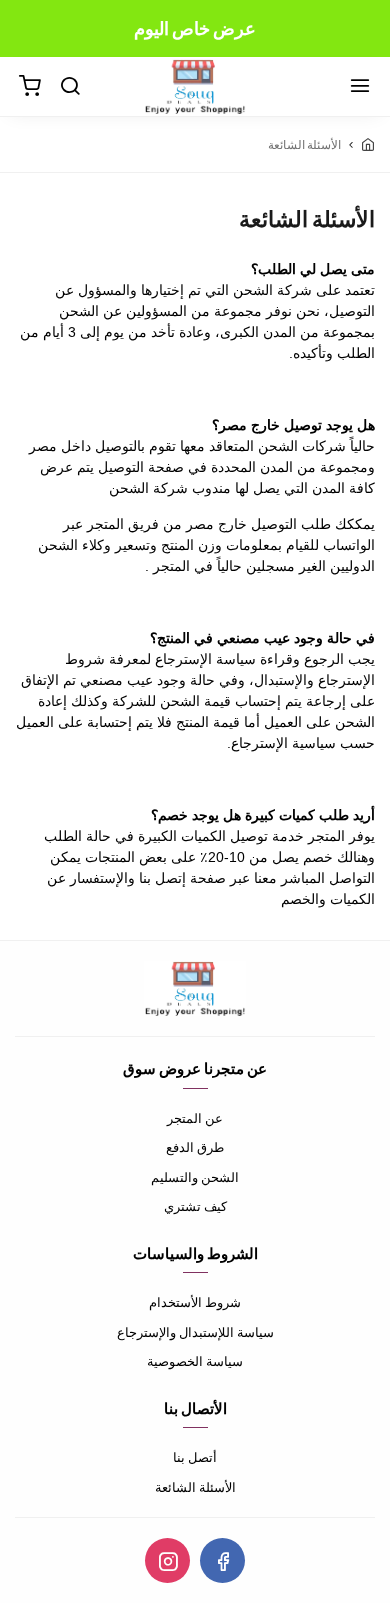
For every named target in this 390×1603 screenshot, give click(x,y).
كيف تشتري (195, 1206)
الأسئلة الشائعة (195, 1487)
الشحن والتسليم (195, 1177)
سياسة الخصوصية (195, 1361)
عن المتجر (195, 1118)
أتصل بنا (195, 1457)
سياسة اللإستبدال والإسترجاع (195, 1332)
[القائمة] (360, 87)
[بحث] (70, 87)
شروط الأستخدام (195, 1302)
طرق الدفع (195, 1147)
